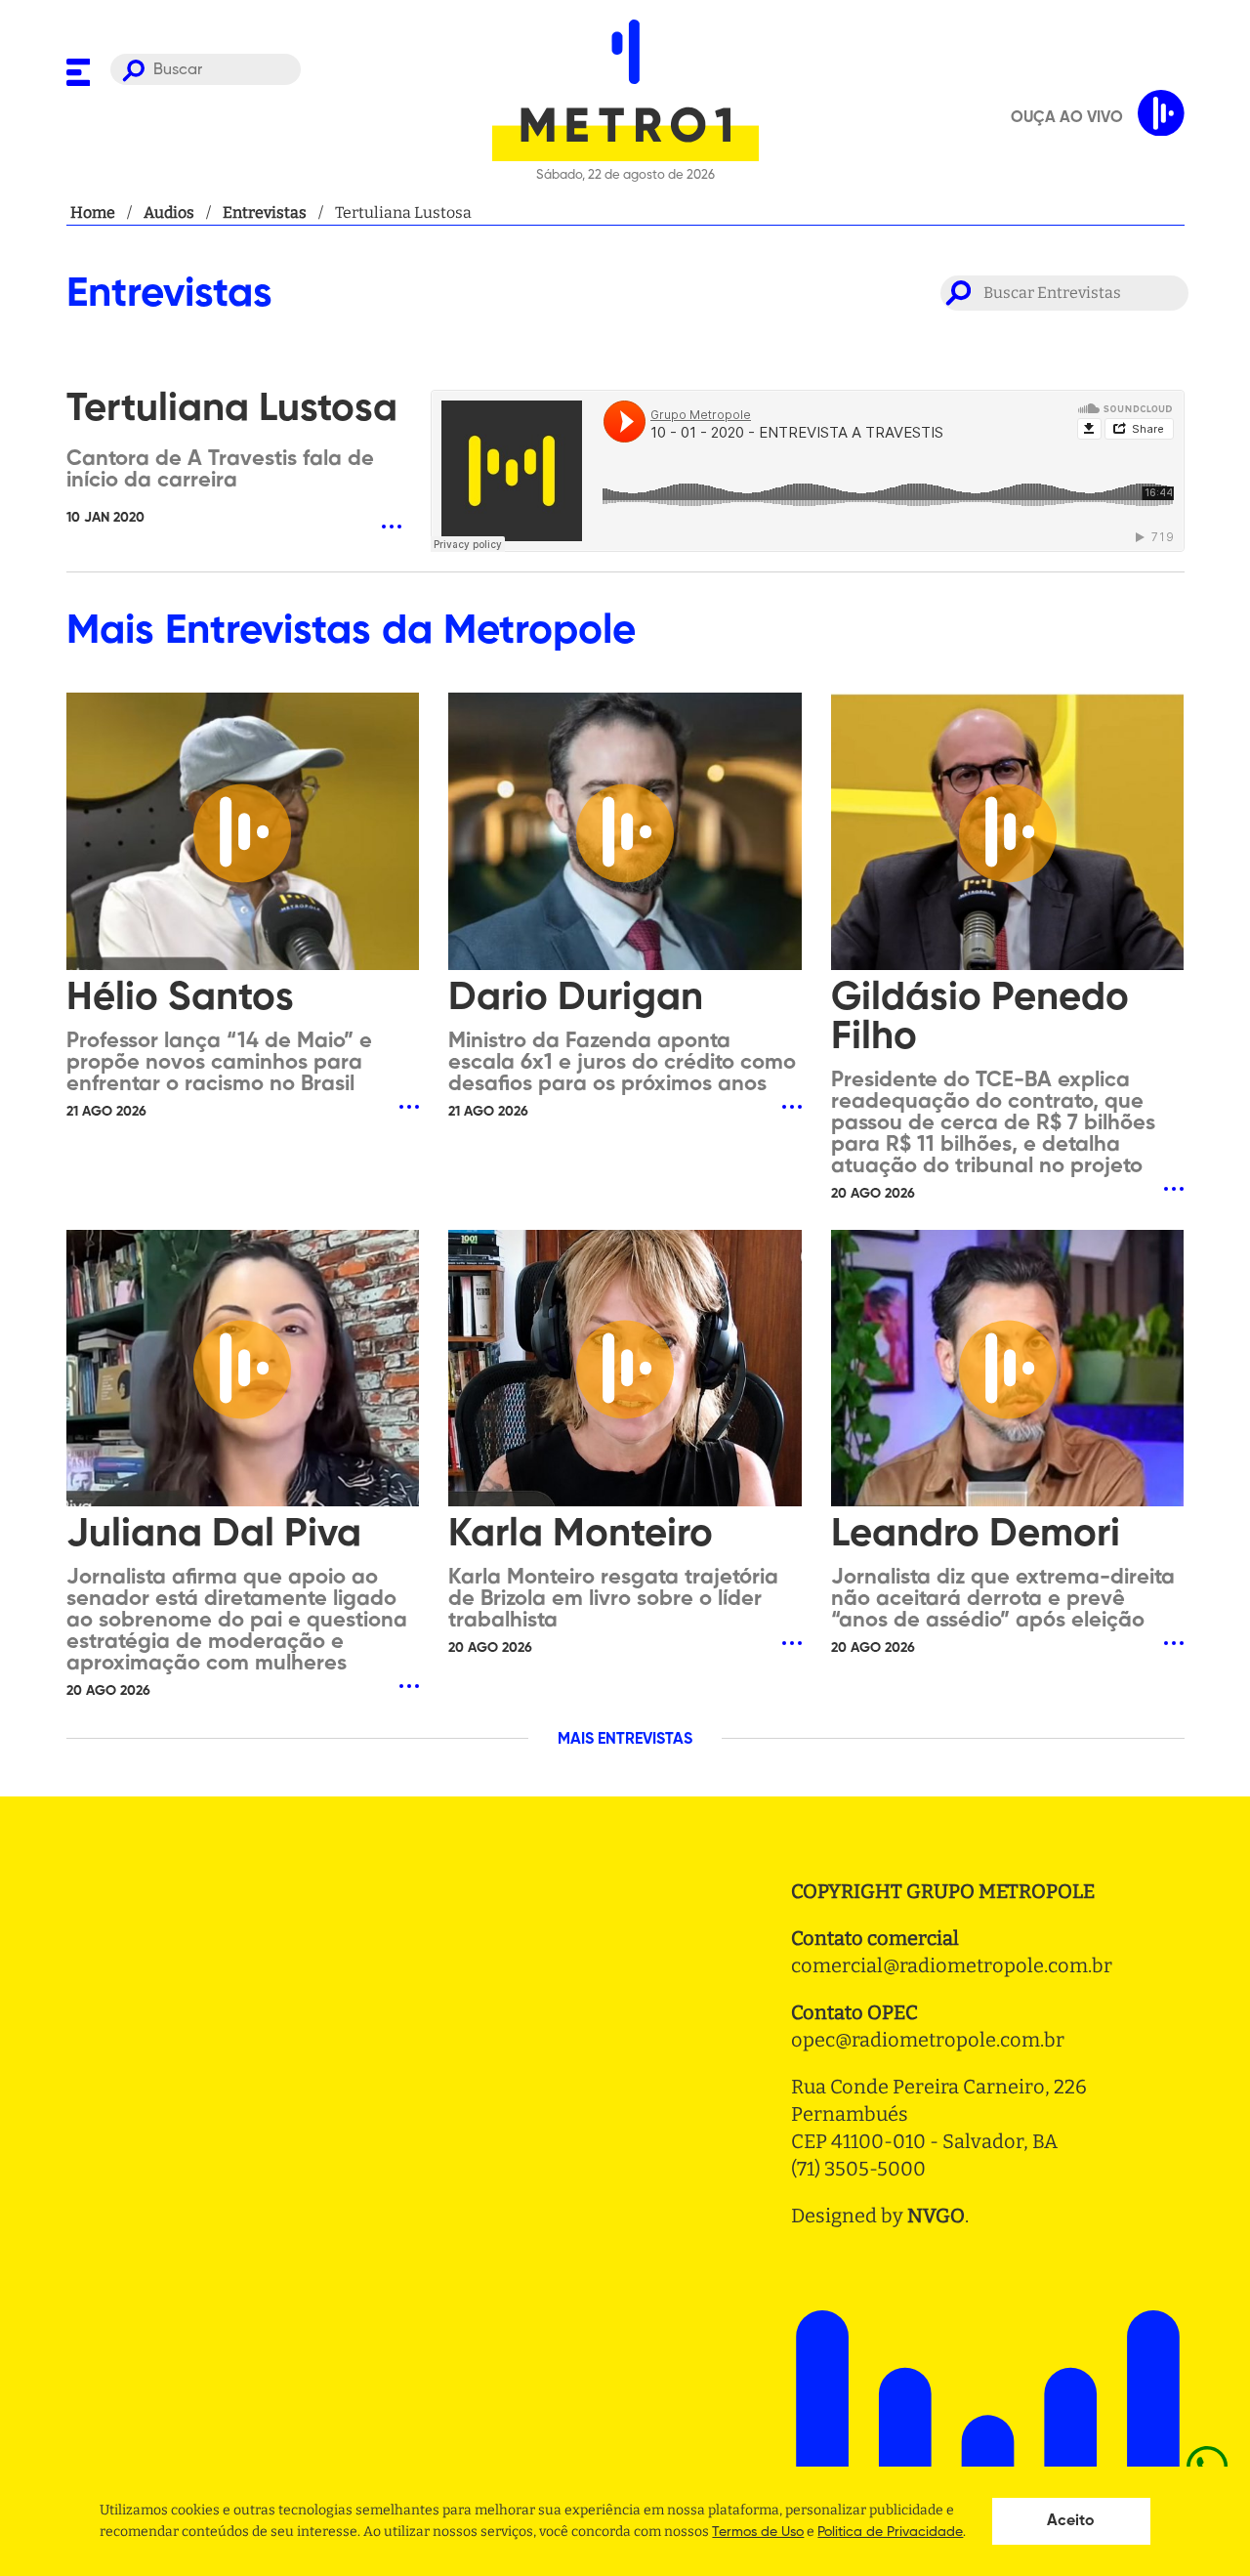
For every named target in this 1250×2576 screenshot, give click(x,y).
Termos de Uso (758, 2532)
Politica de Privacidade (890, 2532)
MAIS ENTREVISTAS (625, 1740)
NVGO (936, 2216)
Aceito (1071, 2521)
